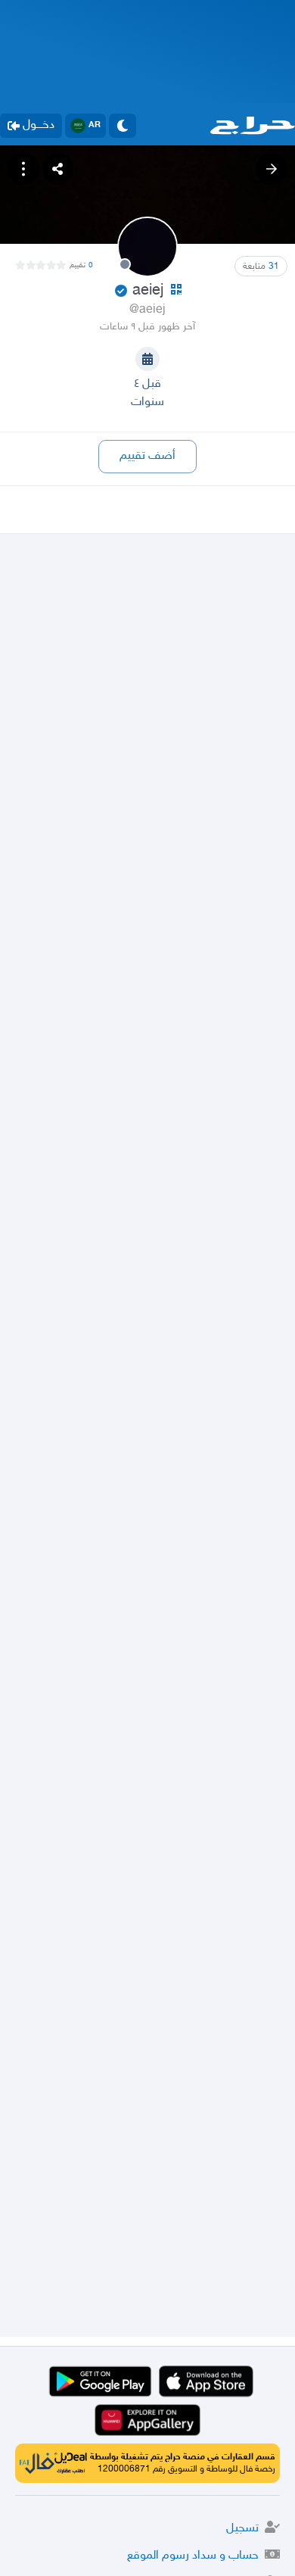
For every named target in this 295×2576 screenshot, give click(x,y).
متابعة (261, 267)
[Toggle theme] (123, 126)
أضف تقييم (147, 456)
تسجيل (242, 2529)
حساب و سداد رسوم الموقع (193, 2556)
